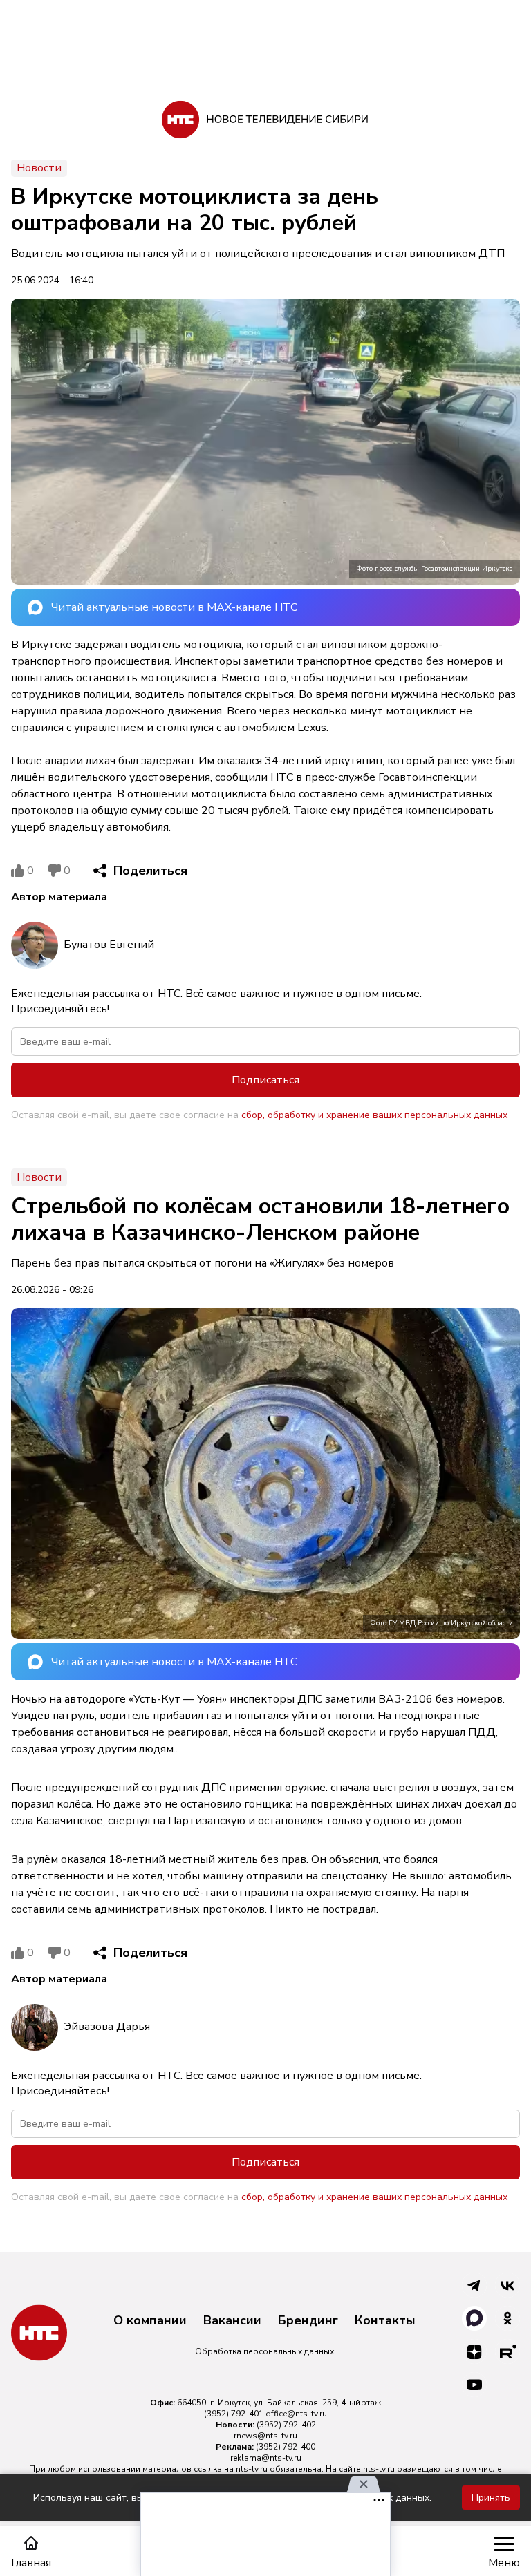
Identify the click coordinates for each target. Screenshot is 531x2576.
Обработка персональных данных (264, 2351)
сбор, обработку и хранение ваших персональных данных (374, 1115)
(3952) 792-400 (286, 2447)
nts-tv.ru (252, 2469)
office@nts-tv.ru (296, 2414)
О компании (150, 2321)
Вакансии (232, 2321)
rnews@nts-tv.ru (265, 2436)
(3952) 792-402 (286, 2425)
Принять (491, 2498)
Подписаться (265, 1080)
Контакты (385, 2321)
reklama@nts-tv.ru (266, 2458)
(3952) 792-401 (234, 2414)
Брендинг (308, 2321)
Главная (31, 2563)
